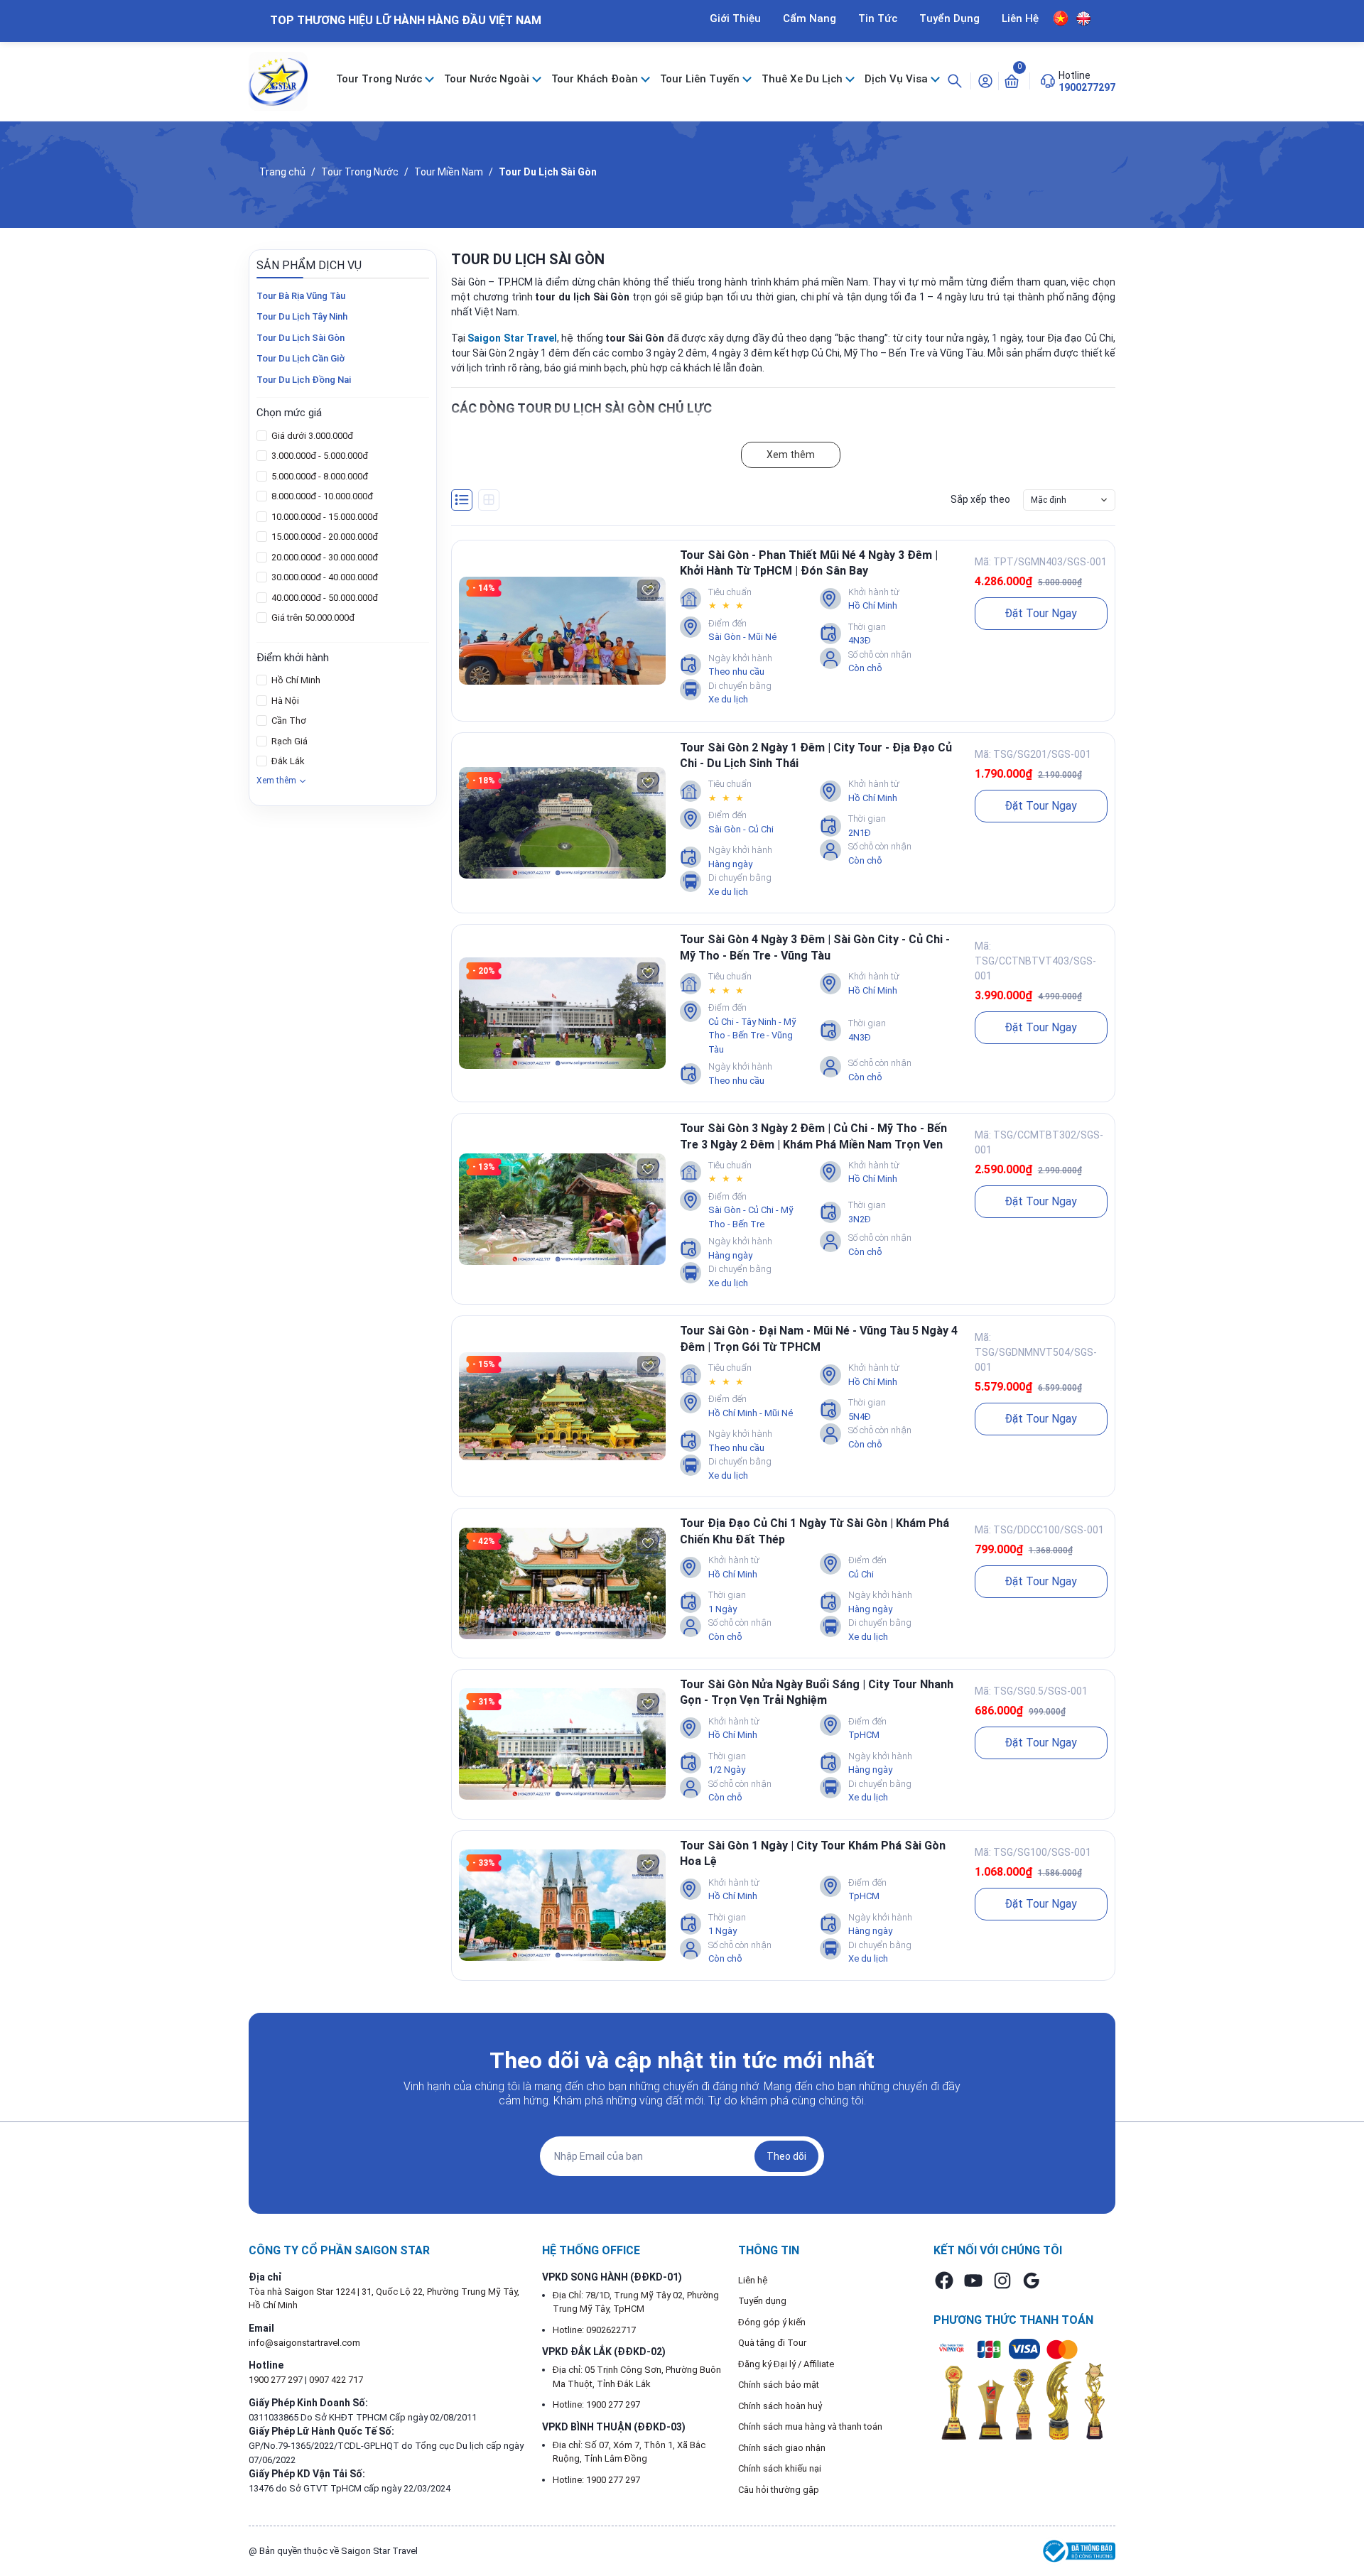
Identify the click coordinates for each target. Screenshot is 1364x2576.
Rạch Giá (288, 741)
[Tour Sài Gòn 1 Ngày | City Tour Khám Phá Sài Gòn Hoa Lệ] (562, 1905)
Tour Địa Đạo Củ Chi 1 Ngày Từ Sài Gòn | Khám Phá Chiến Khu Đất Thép (814, 1531)
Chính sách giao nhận (782, 2448)
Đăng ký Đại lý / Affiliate (786, 2364)
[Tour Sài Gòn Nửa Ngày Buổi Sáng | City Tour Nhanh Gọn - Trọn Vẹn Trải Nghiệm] (562, 1744)
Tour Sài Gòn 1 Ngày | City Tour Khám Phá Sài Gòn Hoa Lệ (813, 1853)
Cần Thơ (288, 721)
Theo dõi (786, 2156)
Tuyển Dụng (949, 18)
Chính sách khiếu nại (780, 2468)
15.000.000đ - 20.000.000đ (324, 537)
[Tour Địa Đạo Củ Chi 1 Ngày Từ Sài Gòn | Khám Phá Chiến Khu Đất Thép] (562, 1583)
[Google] (1032, 2281)
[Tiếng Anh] (1083, 18)
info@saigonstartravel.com (304, 2343)
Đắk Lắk (287, 761)
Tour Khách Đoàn (596, 79)
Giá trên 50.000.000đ (312, 618)
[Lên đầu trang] (1341, 2532)
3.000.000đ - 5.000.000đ (319, 456)
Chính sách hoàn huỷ (780, 2406)
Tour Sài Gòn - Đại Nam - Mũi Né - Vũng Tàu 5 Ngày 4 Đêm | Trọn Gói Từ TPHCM (819, 1338)
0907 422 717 (336, 2380)
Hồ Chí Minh (295, 680)
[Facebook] (944, 2281)
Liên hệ (753, 2280)
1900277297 (1087, 87)
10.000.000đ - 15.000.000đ (324, 517)
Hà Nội (284, 701)
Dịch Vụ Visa (898, 79)
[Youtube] (973, 2281)
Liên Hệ (1020, 18)
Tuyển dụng (762, 2301)
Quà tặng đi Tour (772, 2343)
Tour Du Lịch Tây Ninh (302, 316)
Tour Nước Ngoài (488, 79)
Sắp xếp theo (980, 499)
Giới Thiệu (735, 18)
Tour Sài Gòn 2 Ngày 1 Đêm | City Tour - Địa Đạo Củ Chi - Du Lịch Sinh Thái (816, 755)
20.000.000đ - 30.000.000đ (324, 557)
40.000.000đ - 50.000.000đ (324, 598)
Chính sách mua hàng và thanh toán (810, 2426)
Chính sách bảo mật (779, 2385)
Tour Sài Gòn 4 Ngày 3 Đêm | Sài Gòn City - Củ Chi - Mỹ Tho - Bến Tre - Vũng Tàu (815, 947)
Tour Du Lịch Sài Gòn (301, 338)
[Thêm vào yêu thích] (648, 590)
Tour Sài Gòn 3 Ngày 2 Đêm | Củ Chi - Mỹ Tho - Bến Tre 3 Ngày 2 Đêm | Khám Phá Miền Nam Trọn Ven (813, 1136)
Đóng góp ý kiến (772, 2322)
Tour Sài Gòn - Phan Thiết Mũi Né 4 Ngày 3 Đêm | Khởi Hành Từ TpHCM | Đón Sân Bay (809, 563)
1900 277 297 (277, 2380)
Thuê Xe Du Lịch (803, 79)
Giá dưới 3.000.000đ (311, 436)
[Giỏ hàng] (1012, 80)
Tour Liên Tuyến (701, 79)
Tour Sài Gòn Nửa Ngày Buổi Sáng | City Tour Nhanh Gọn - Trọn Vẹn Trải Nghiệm (817, 1692)
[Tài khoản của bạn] (985, 80)
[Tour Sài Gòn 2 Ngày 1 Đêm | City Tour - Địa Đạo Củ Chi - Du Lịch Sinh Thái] (562, 823)
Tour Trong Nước (380, 79)
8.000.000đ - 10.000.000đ (321, 496)
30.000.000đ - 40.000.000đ (324, 577)
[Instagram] (1002, 2281)
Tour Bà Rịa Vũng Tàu (301, 296)
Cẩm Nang (810, 18)
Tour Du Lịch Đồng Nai (304, 380)
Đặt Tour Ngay (1041, 613)
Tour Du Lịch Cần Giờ (301, 358)
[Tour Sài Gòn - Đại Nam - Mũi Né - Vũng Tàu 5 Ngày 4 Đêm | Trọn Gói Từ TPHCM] (562, 1407)
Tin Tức (878, 18)
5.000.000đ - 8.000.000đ (319, 476)
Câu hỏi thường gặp (779, 2490)
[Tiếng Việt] (1061, 18)
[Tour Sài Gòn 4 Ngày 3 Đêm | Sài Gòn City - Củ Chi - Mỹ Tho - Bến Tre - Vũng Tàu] (562, 1013)
